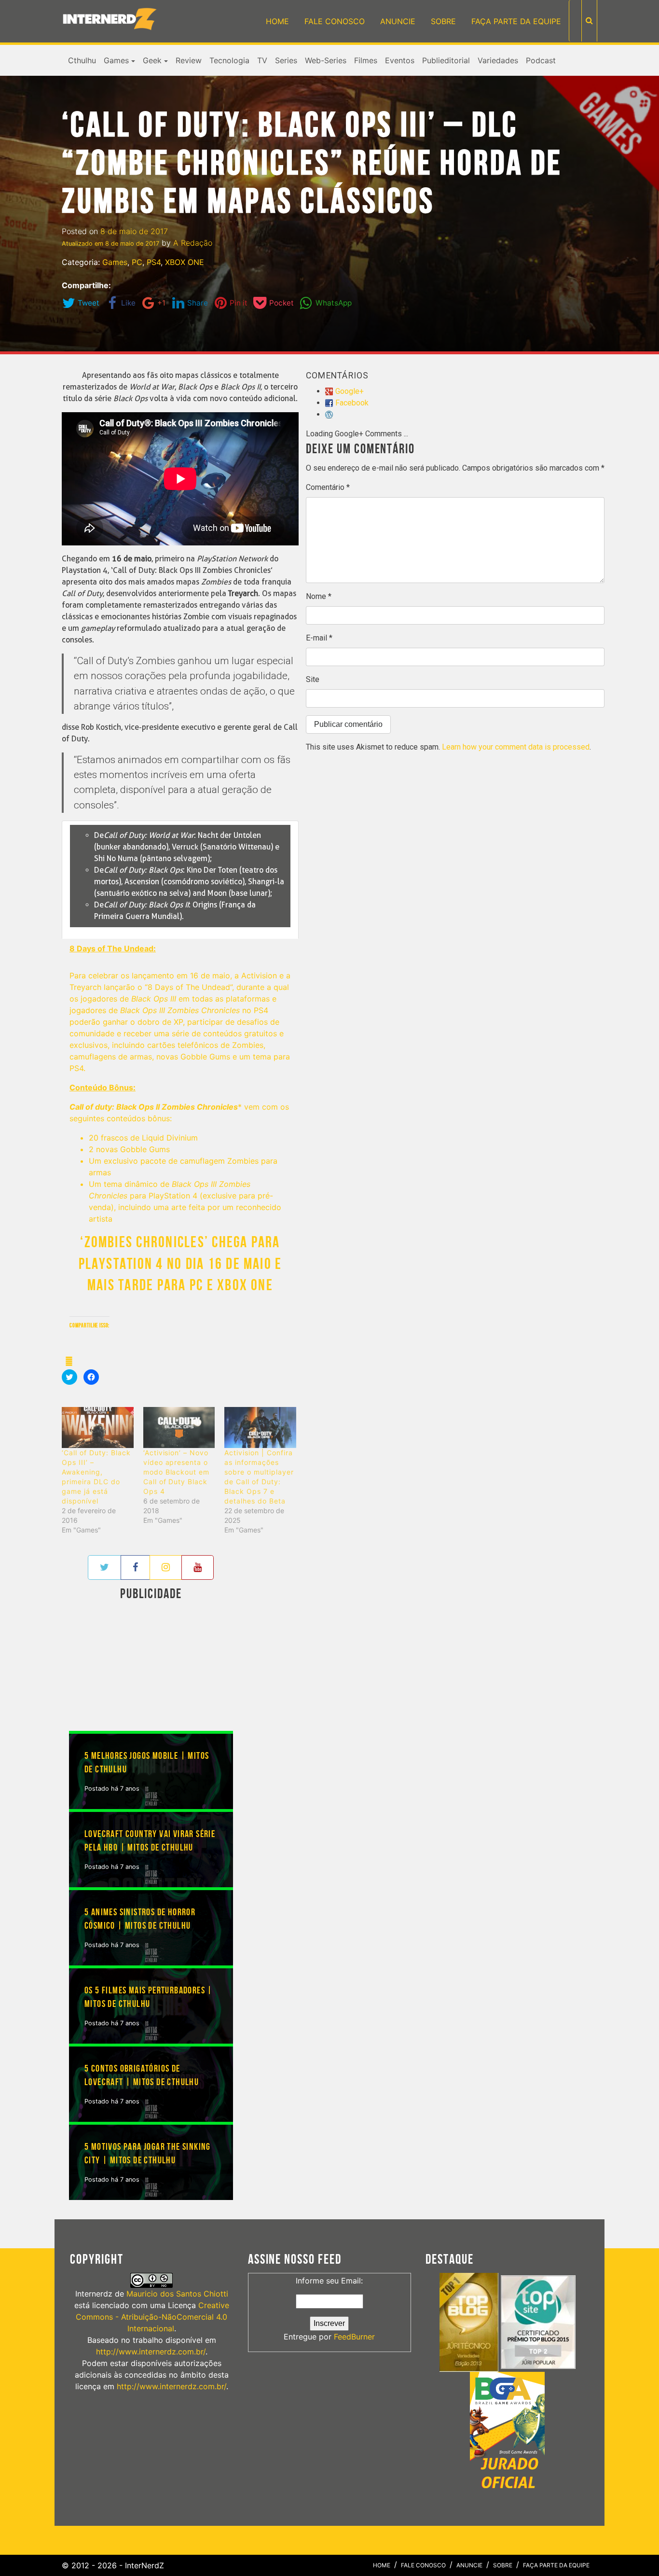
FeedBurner (354, 2337)
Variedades (498, 60)
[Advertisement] (151, 1668)
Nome (319, 596)
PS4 (154, 262)
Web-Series (326, 60)
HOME (277, 21)
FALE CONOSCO (335, 21)
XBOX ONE (185, 262)
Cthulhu (82, 60)
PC (137, 262)
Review (189, 60)
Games (116, 60)
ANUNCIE (398, 21)
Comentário (328, 487)
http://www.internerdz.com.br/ (151, 2352)
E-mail (319, 638)
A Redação (193, 243)
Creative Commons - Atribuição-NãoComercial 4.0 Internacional (152, 2317)
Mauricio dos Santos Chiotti (177, 2294)
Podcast (541, 60)
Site (313, 679)
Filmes (366, 60)
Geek (152, 60)
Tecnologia (229, 60)
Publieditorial (446, 60)
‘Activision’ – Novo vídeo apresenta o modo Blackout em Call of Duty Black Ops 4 (177, 1472)
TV (262, 60)
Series (286, 60)
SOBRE (443, 21)
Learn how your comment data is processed (516, 747)
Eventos (400, 60)
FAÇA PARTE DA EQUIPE (516, 21)
